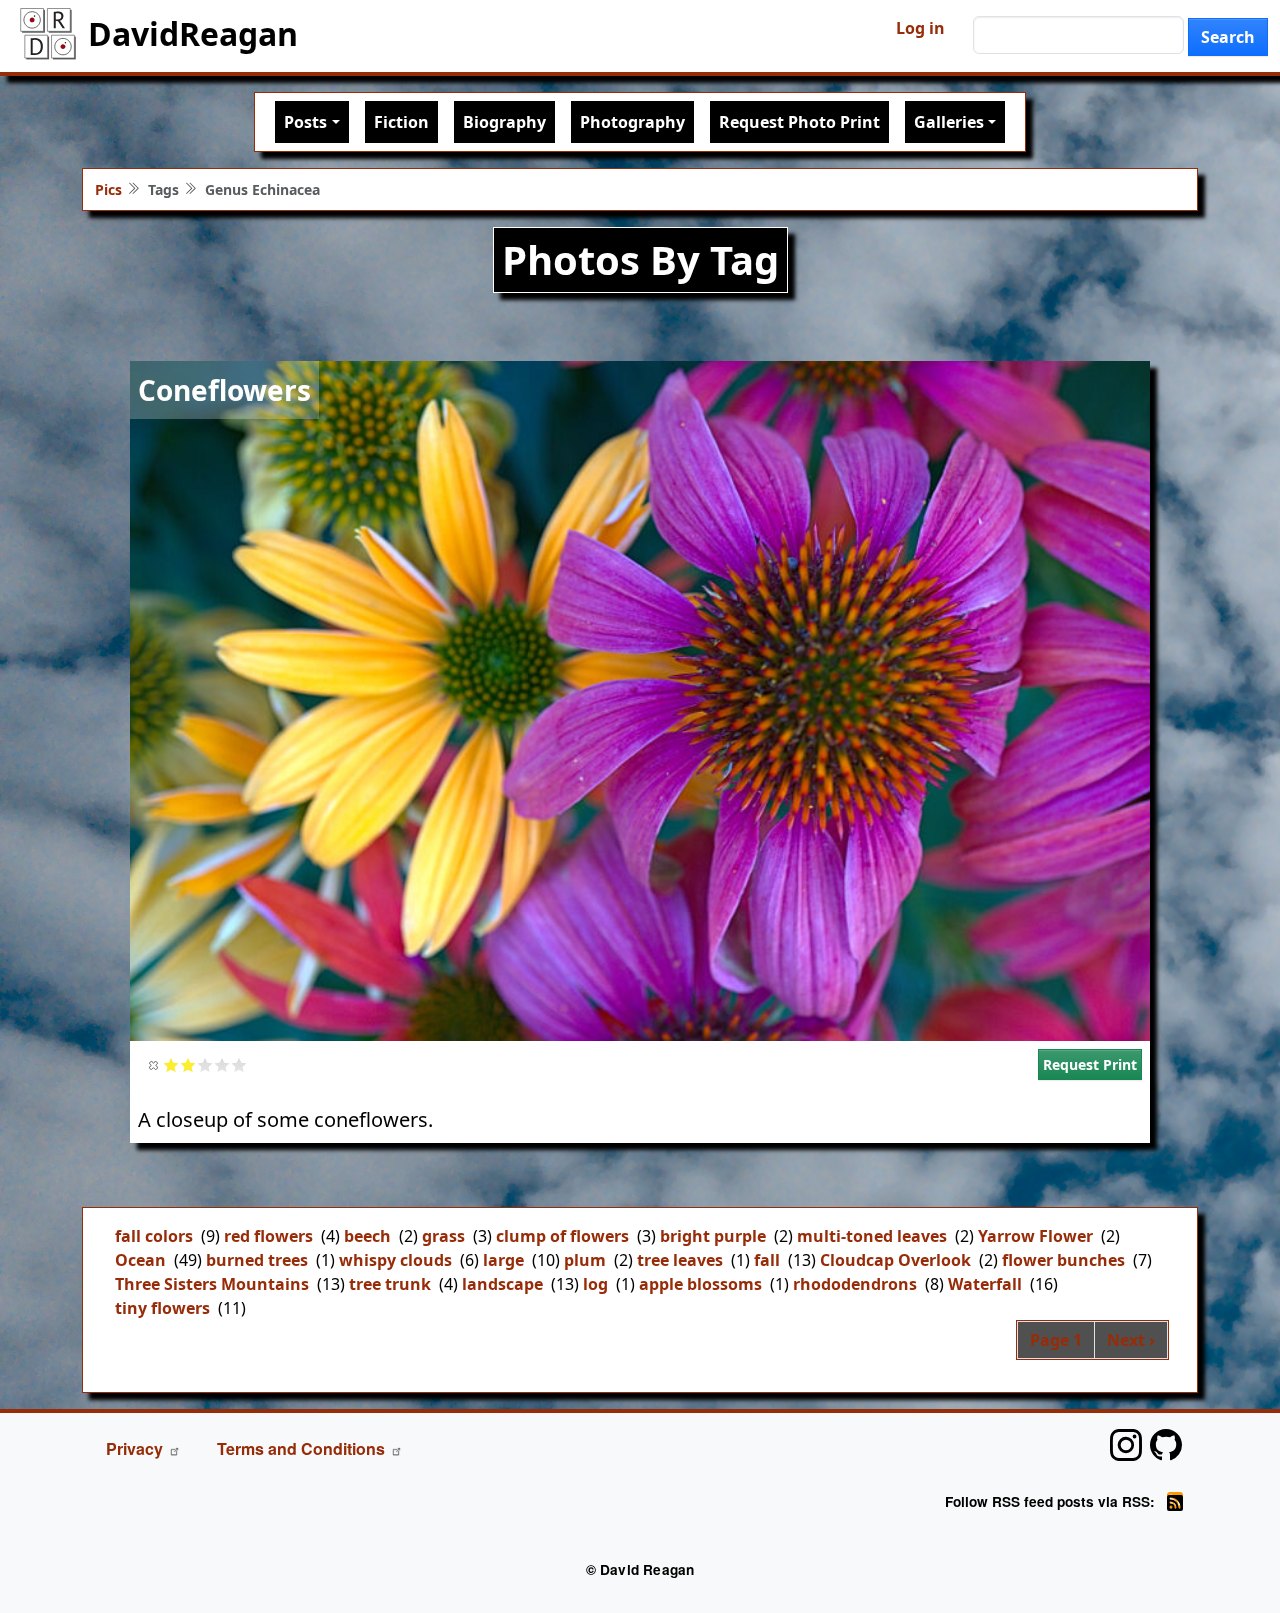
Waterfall (985, 1284)
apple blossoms (700, 1284)
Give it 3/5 (205, 1064)
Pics (108, 189)
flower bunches (1063, 1260)
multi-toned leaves (872, 1236)
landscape (502, 1284)
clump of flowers (562, 1236)
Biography (504, 122)
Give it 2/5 (188, 1064)
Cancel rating (154, 1064)
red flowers (268, 1236)
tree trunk (390, 1284)
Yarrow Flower (1035, 1236)
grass (443, 1236)
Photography (632, 122)
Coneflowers (224, 390)
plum (585, 1260)
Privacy (134, 1448)
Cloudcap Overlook (895, 1260)
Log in (920, 28)
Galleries (949, 122)
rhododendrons (855, 1284)
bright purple (713, 1236)
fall (767, 1260)
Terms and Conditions (301, 1448)
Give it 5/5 (239, 1064)
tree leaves (680, 1260)
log (595, 1284)
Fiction (401, 122)
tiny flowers (162, 1308)
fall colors (154, 1236)
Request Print (1090, 1064)
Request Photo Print (799, 122)
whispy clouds (395, 1260)
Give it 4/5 (222, 1064)
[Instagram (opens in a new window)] (1126, 1445)
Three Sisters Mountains (212, 1284)
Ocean (140, 1260)
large (503, 1260)
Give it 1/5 (171, 1064)
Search (1228, 37)
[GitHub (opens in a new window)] (1166, 1445)
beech (367, 1236)
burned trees (257, 1260)
